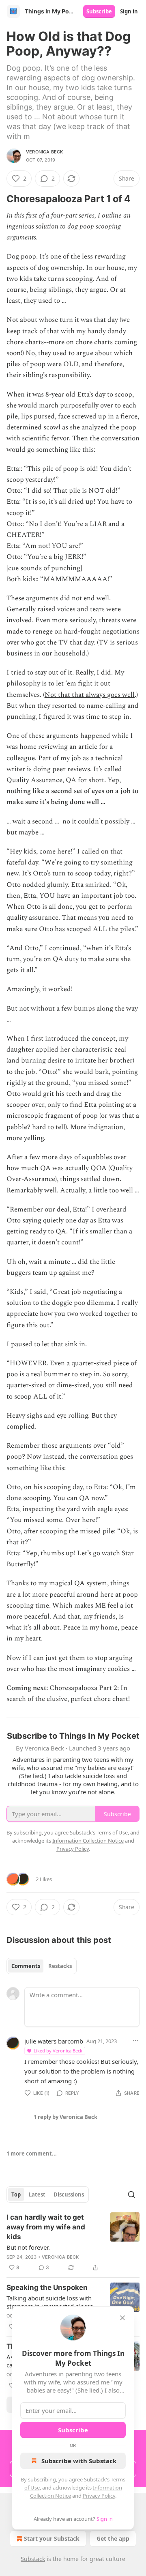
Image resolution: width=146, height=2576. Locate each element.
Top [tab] (16, 2194)
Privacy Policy (99, 2496)
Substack (33, 2559)
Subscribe (99, 11)
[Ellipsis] (135, 2041)
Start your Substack (52, 2538)
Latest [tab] (37, 2194)
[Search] (131, 2194)
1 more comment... (32, 2153)
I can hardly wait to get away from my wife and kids (46, 2227)
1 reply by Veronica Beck (65, 2117)
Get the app (113, 2538)
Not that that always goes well (90, 695)
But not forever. (28, 2247)
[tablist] (42, 1966)
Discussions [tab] (69, 2194)
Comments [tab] (26, 1966)
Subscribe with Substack (79, 2461)
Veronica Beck (45, 152)
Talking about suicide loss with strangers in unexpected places (50, 2302)
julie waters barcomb (54, 2041)
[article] (73, 2242)
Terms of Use (112, 1832)
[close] (122, 2318)
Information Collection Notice (88, 1841)
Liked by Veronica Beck (58, 2051)
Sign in (129, 11)
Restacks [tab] (60, 1966)
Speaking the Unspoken (47, 2287)
